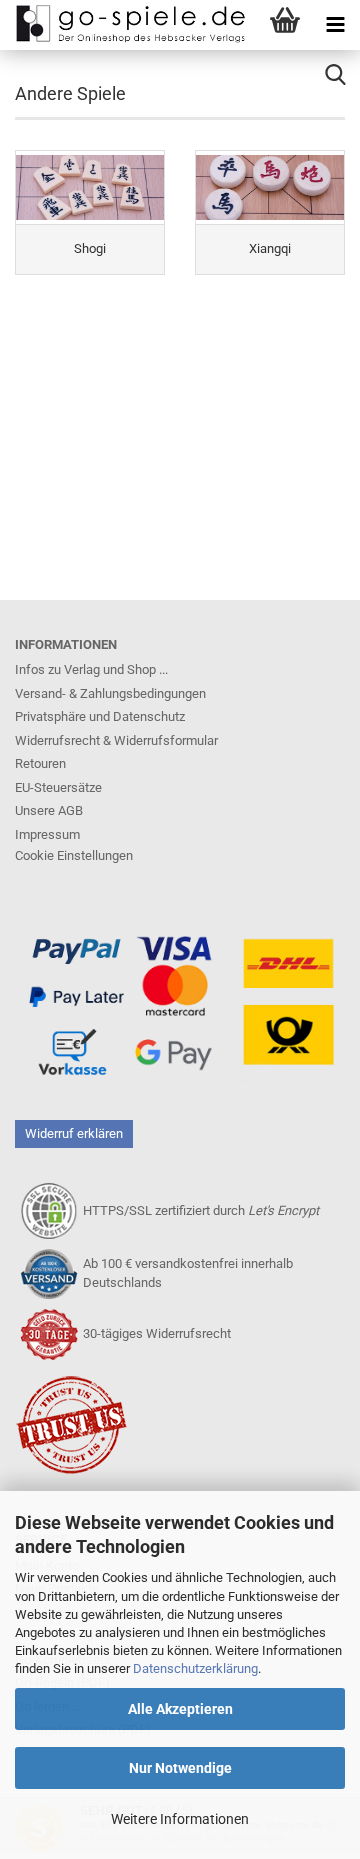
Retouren (40, 763)
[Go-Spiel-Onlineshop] (125, 25)
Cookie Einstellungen (74, 855)
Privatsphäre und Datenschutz (100, 716)
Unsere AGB (49, 810)
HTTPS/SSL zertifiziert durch (201, 1210)
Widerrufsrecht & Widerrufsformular (116, 740)
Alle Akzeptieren (180, 1709)
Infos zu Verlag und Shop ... (91, 669)
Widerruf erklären (74, 1133)
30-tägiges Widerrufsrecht (157, 1333)
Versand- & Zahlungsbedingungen (110, 693)
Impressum (47, 834)
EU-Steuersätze (58, 787)
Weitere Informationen (180, 1819)
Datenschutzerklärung (195, 1668)
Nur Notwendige (180, 1768)
